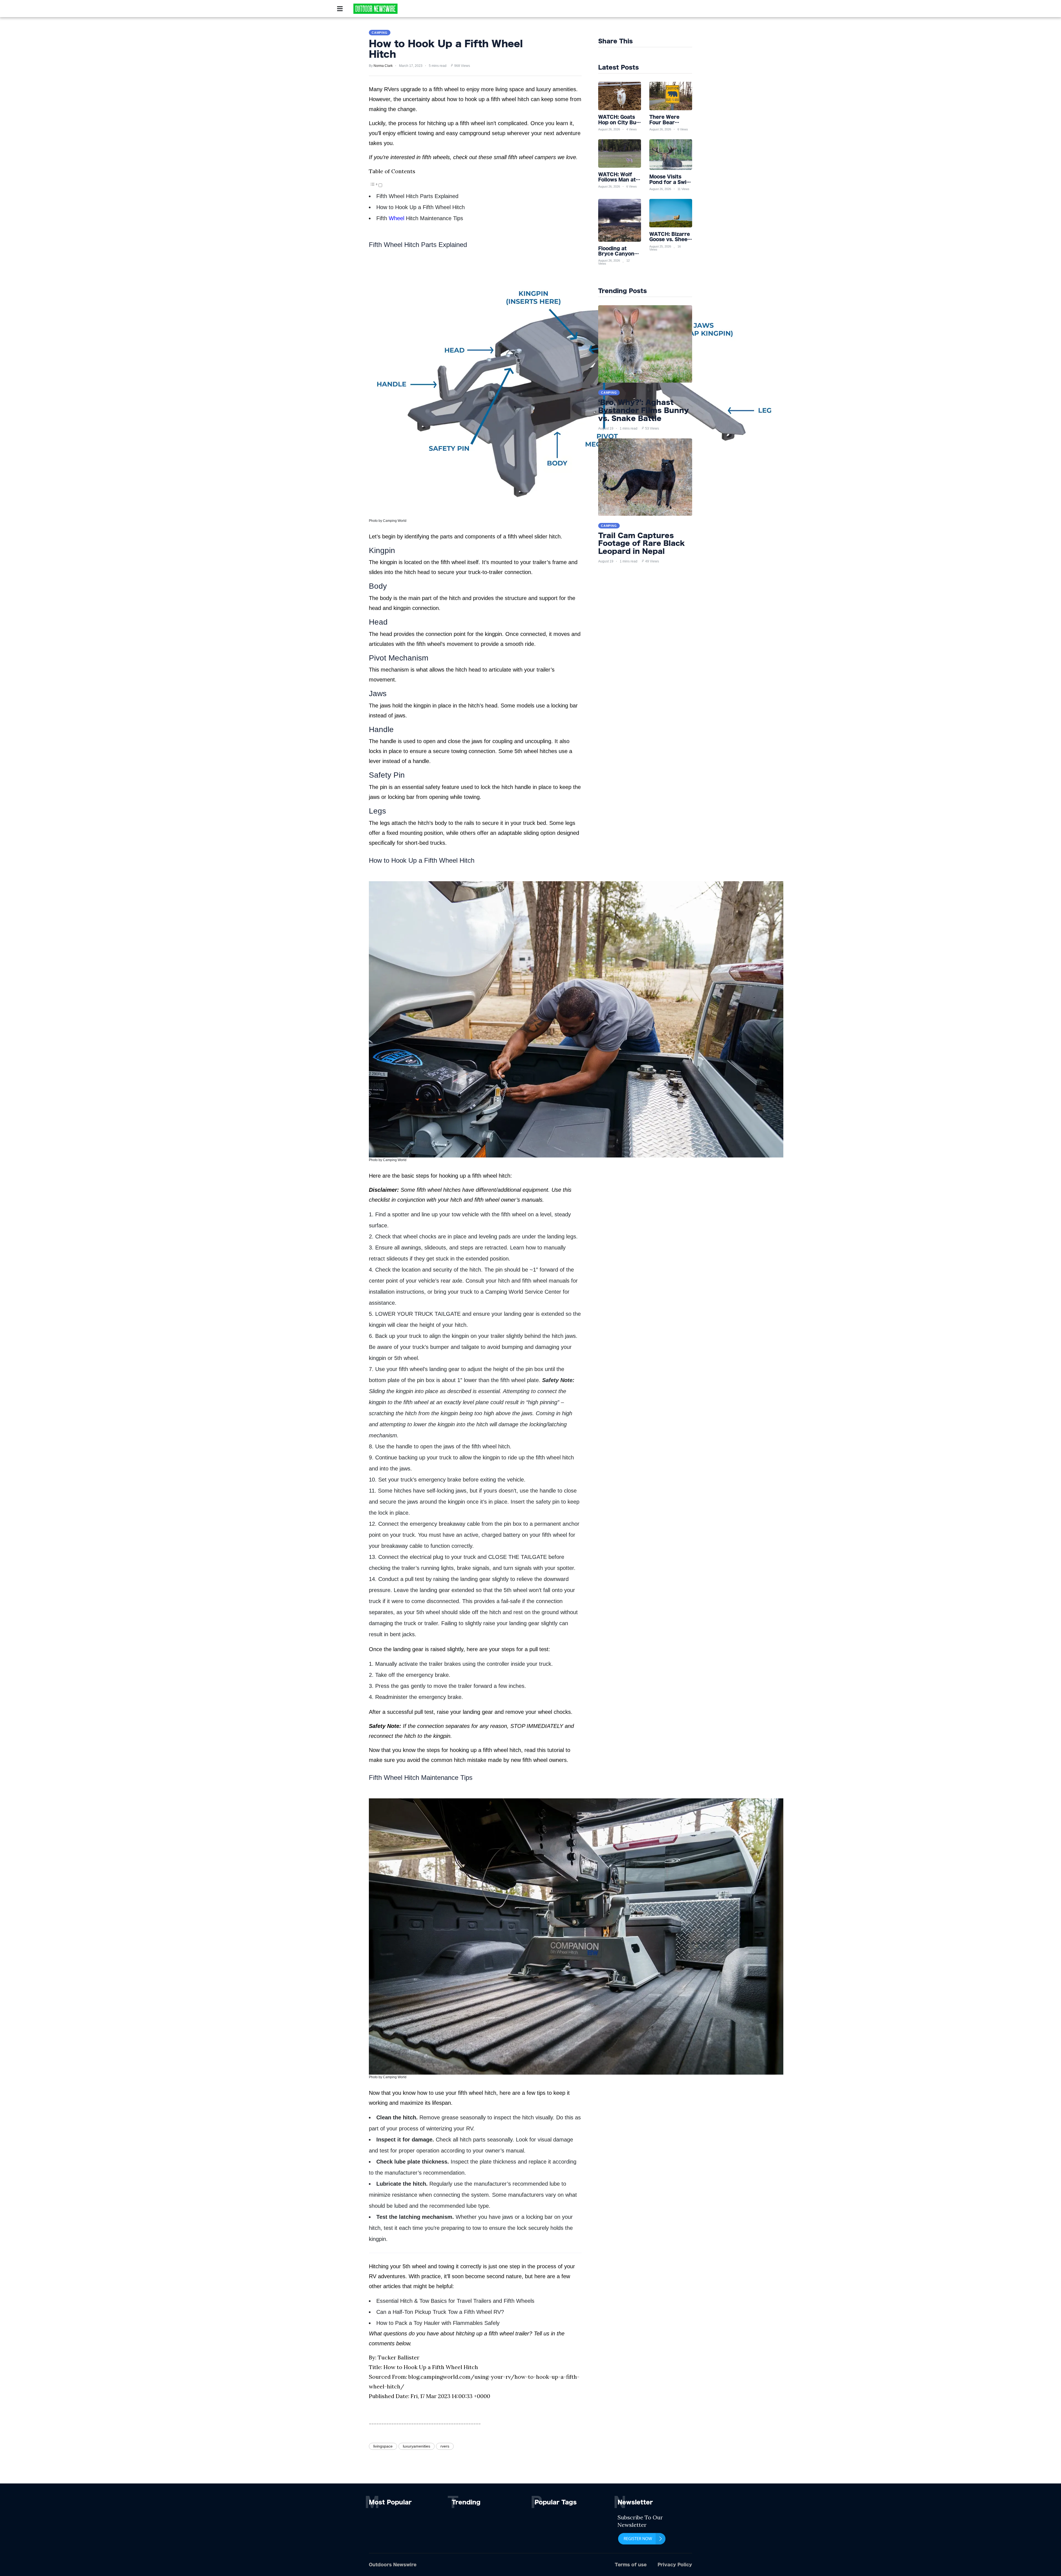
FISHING (481, 10)
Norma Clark (383, 66)
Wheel (396, 218)
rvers (445, 2446)
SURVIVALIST (452, 10)
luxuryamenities (417, 2446)
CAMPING (422, 10)
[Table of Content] (374, 184)
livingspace (383, 2446)
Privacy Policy (675, 2565)
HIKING (503, 10)
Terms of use (631, 2565)
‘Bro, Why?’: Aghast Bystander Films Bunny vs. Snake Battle (644, 410)
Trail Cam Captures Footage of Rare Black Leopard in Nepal (642, 543)
